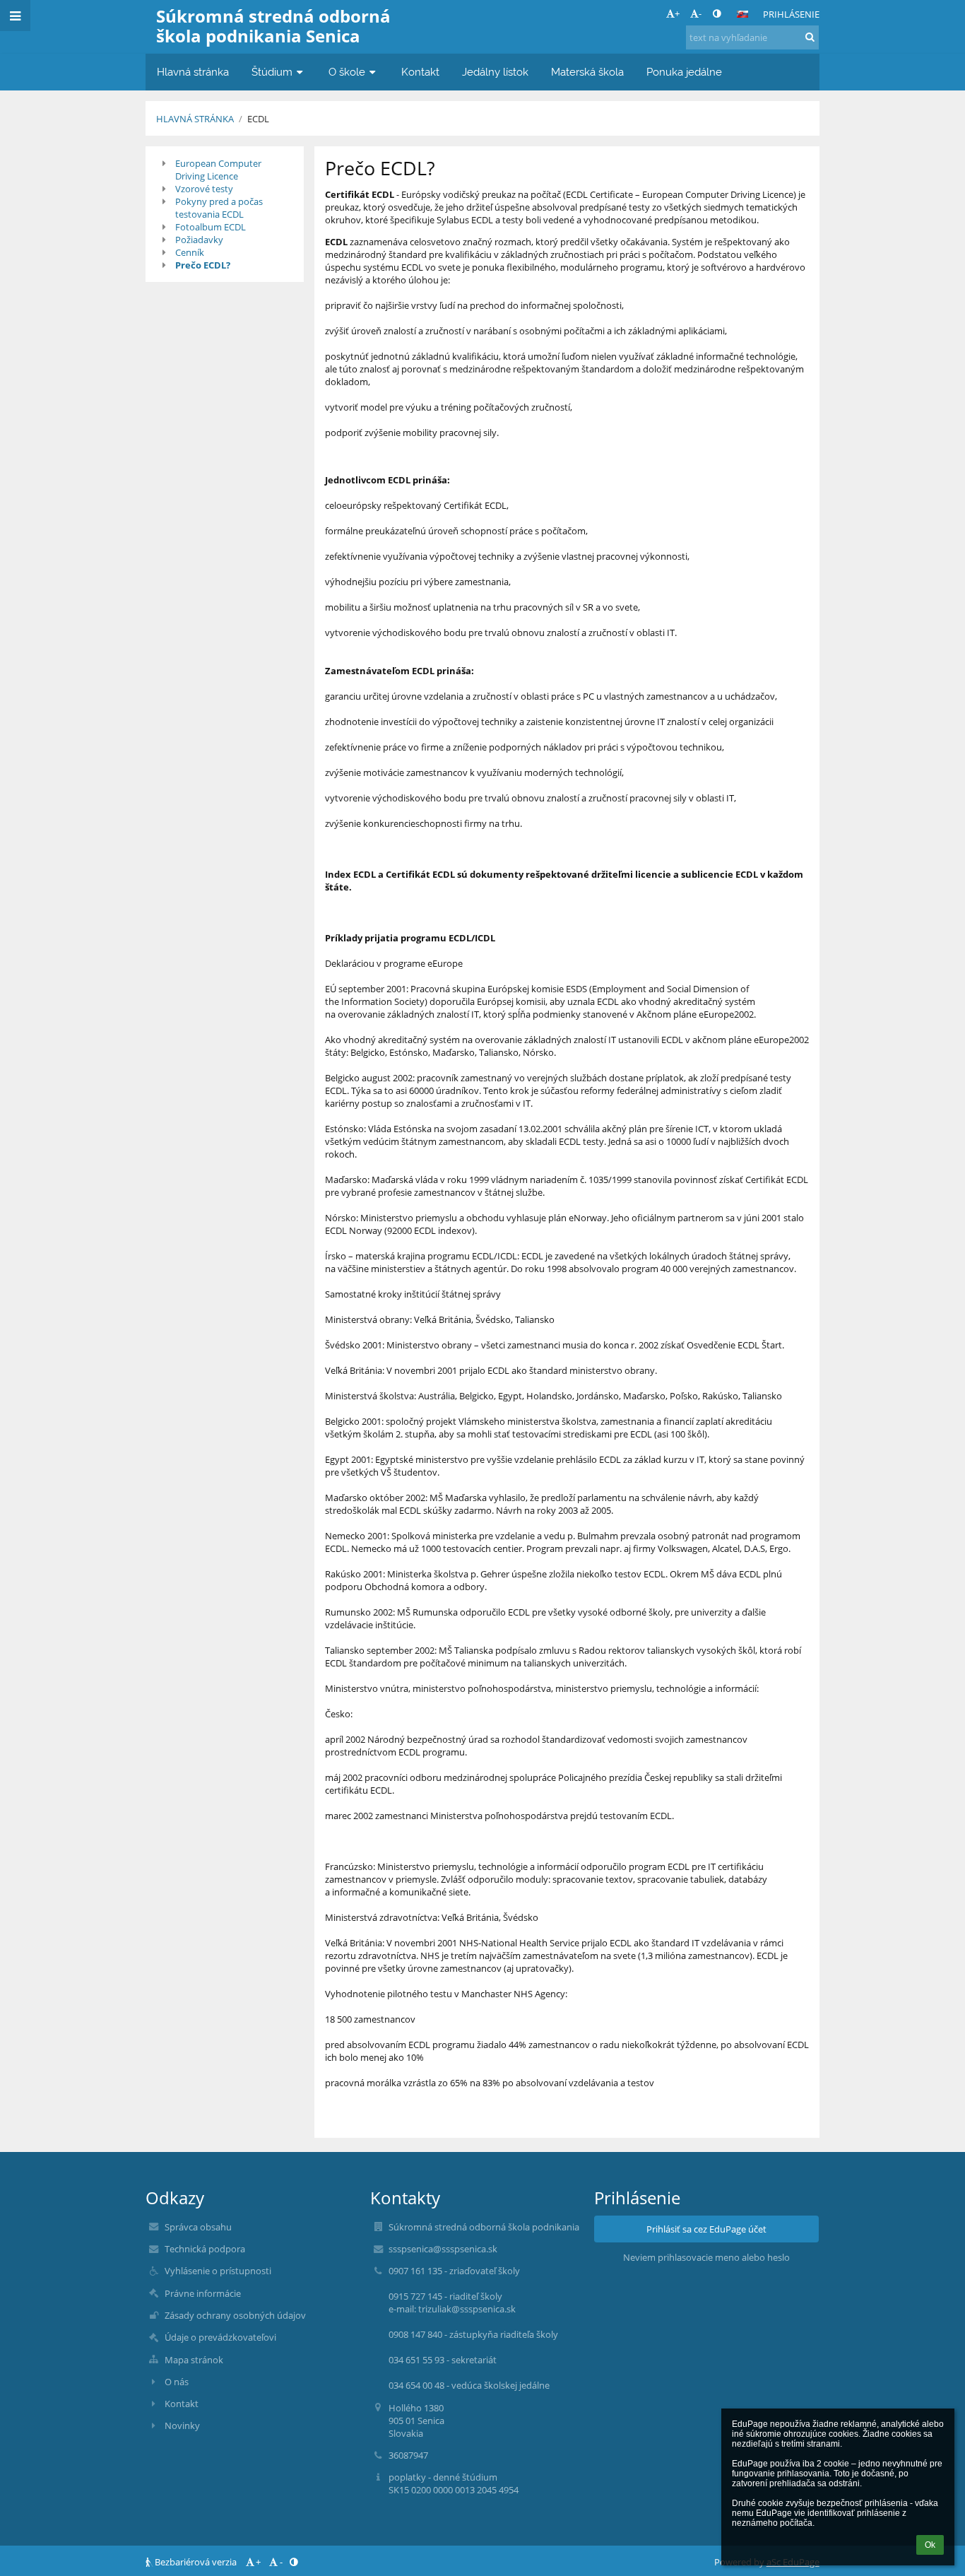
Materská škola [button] (587, 72)
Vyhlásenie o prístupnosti (218, 2271)
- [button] (700, 13)
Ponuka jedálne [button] (684, 72)
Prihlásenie (791, 14)
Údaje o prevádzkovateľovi (220, 2337)
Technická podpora (205, 2249)
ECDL (258, 119)
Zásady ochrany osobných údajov (235, 2315)
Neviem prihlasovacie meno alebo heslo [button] (706, 2257)
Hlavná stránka (195, 119)
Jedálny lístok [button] (495, 72)
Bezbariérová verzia (196, 2562)
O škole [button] (347, 72)
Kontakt (182, 2404)
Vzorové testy (204, 189)
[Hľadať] (810, 37)
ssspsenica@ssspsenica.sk (443, 2249)
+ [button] (677, 13)
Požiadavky (199, 240)
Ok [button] (930, 2545)
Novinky (182, 2425)
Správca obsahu (198, 2227)
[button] (717, 13)
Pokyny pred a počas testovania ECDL (219, 208)
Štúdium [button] (272, 72)
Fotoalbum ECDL (211, 227)
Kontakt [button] (420, 72)
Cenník (190, 252)
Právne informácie (203, 2293)
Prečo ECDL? (203, 265)
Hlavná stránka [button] (193, 72)
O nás (177, 2382)
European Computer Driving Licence (218, 170)
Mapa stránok (194, 2360)
